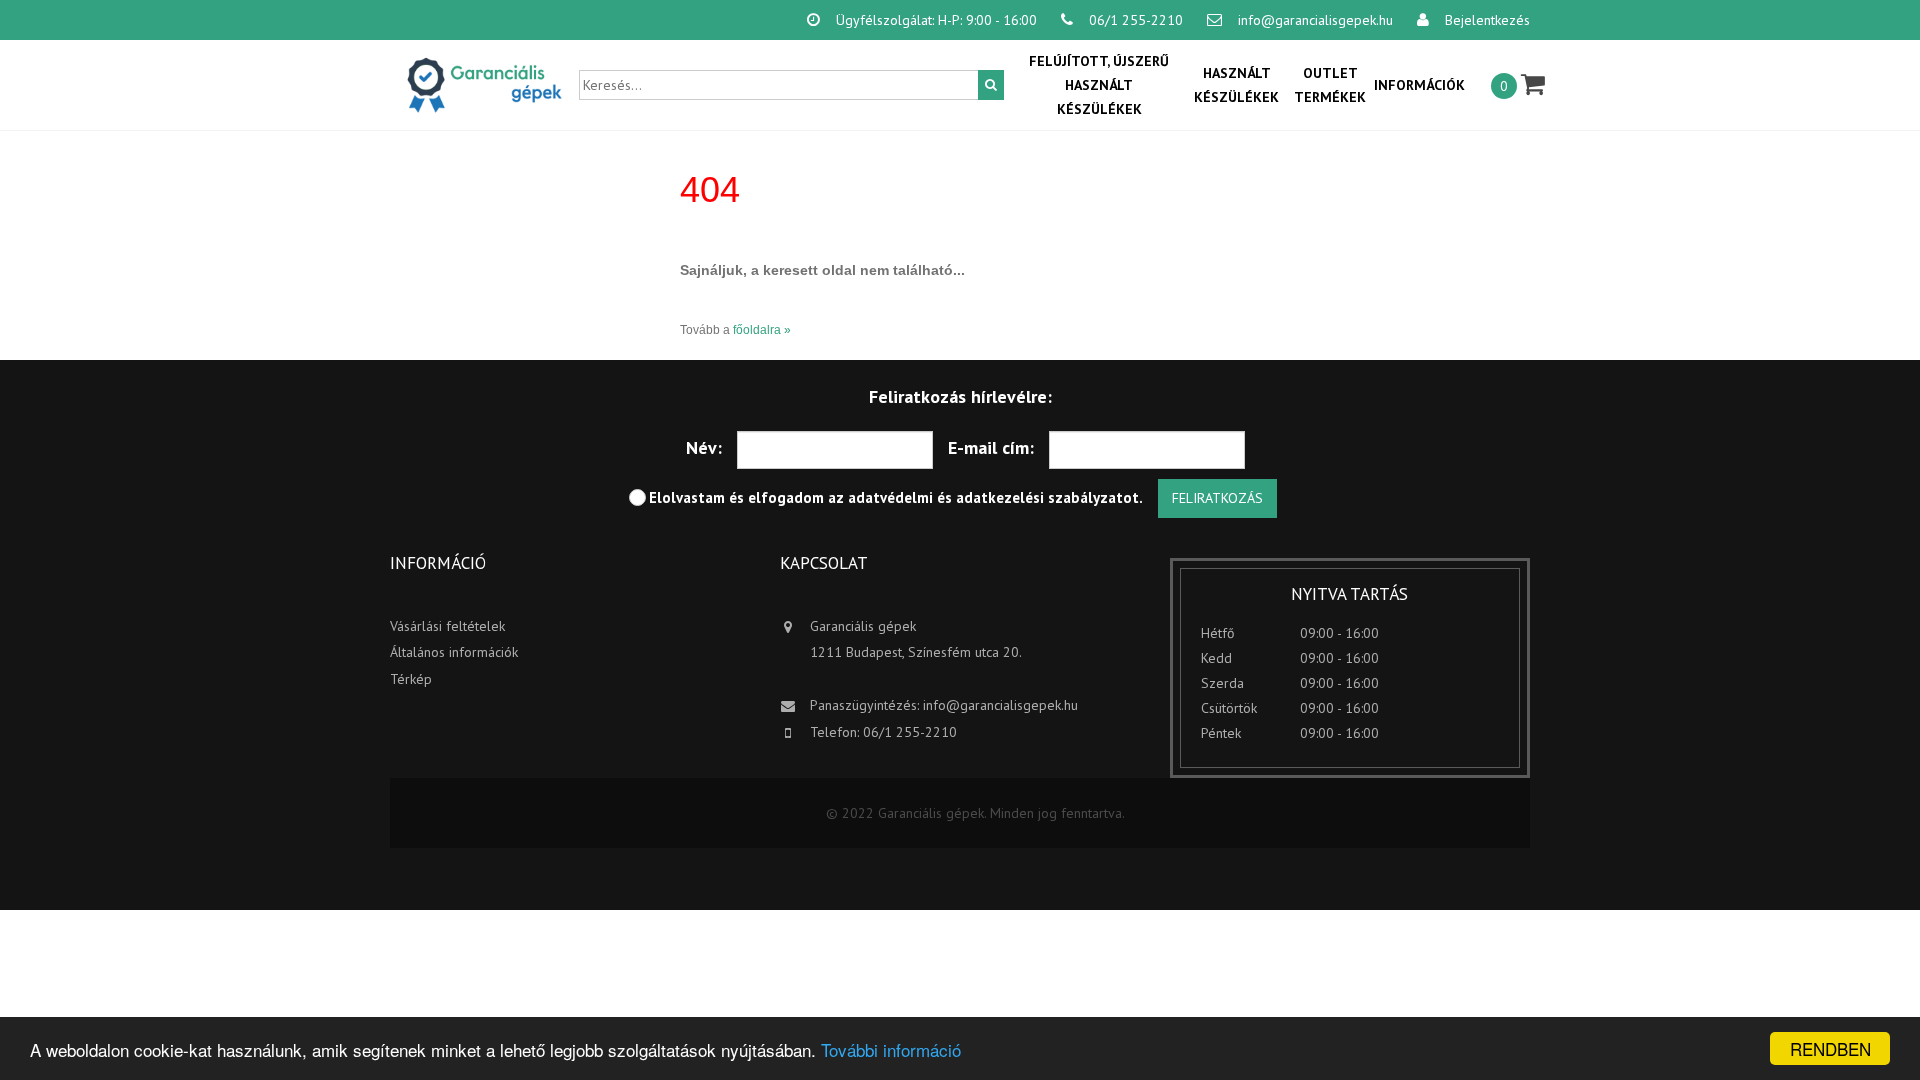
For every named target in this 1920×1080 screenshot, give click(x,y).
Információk (1419, 85)
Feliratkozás (1217, 498)
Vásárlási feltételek (447, 626)
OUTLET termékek (1330, 85)
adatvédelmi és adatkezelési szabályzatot (993, 497)
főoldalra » (762, 330)
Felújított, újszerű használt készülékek (1099, 85)
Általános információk (454, 652)
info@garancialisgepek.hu (1000, 705)
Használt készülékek (1236, 85)
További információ (891, 1049)
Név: (704, 447)
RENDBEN (1830, 1048)
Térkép (411, 679)
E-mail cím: (991, 447)
